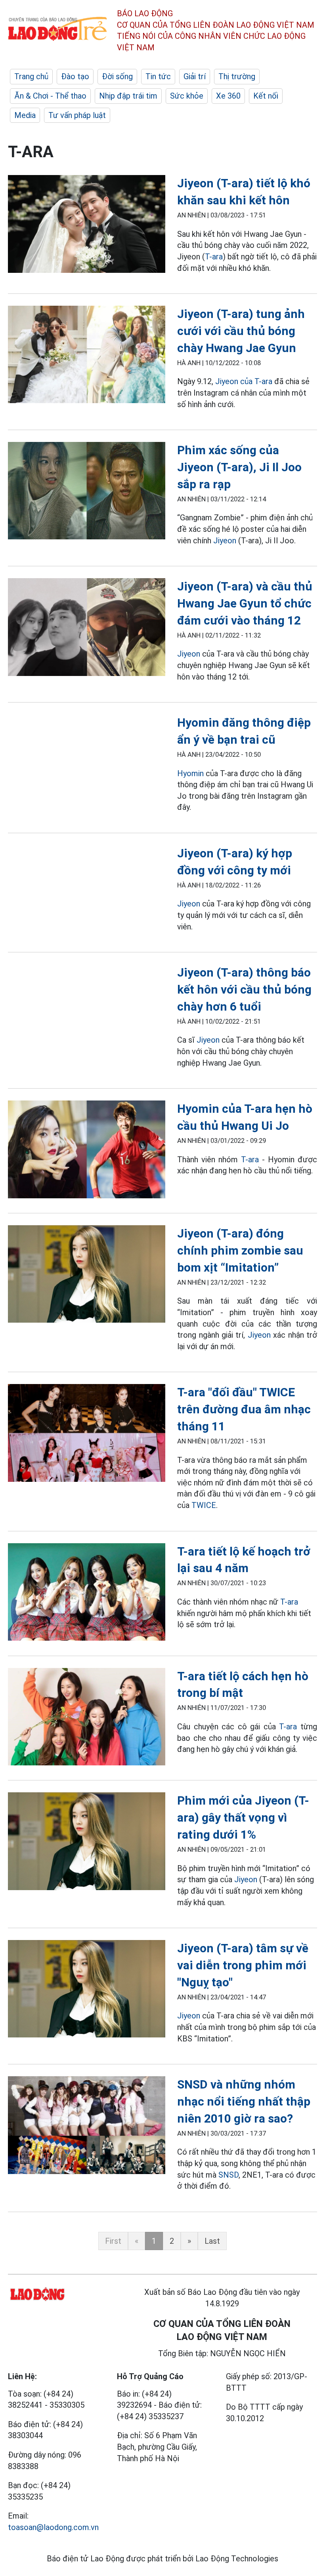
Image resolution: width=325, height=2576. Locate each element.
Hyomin (191, 773)
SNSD (228, 2175)
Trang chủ (31, 76)
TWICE (204, 1505)
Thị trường (237, 76)
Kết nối (266, 96)
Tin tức (158, 76)
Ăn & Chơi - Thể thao (50, 96)
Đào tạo (75, 76)
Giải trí (195, 76)
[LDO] (87, 225)
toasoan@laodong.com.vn (53, 2527)
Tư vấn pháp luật (77, 115)
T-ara (214, 257)
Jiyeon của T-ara (244, 381)
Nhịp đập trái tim (128, 96)
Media (25, 115)
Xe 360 (228, 96)
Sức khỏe (187, 96)
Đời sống (117, 76)
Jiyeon (225, 541)
